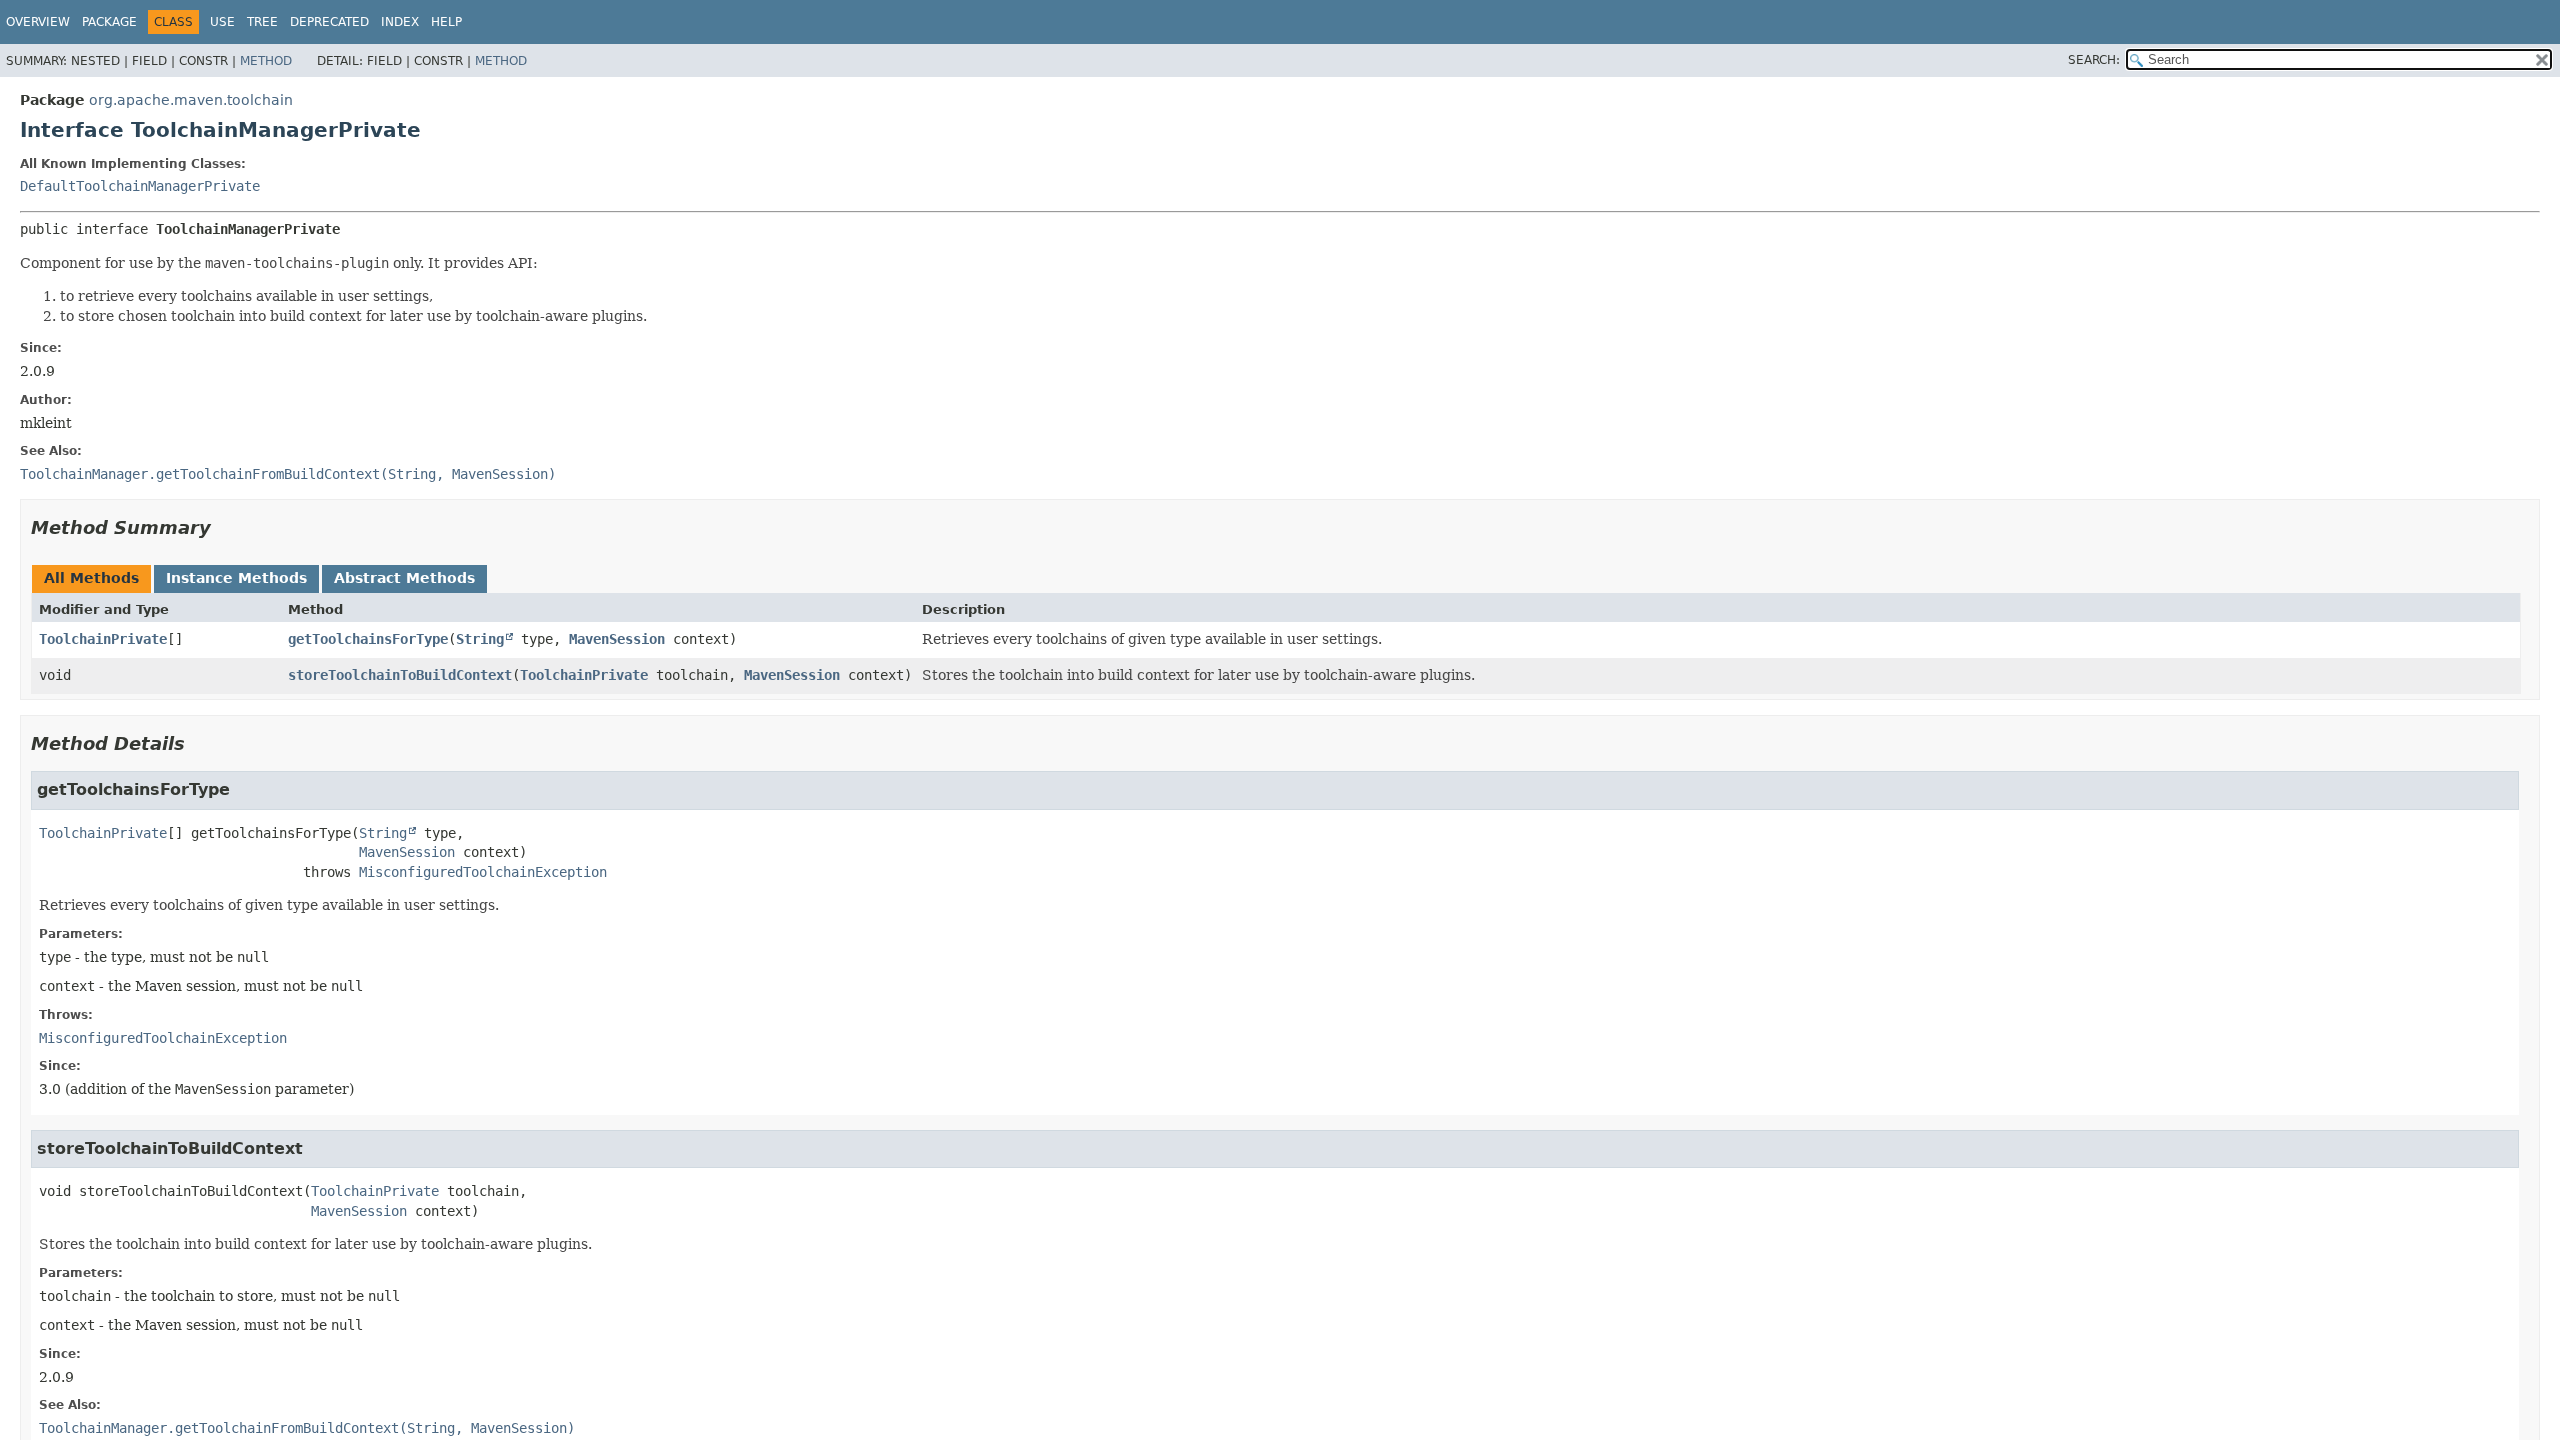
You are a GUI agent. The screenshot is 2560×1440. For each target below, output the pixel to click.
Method (266, 61)
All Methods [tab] (91, 578)
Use (222, 22)
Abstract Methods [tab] (404, 578)
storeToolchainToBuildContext (400, 675)
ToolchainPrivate (103, 639)
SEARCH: (2094, 60)
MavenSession (617, 639)
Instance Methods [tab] (236, 578)
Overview (38, 22)
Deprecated (329, 22)
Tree (262, 22)
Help (446, 22)
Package (109, 22)
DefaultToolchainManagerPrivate (140, 186)
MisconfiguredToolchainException (483, 872)
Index (400, 22)
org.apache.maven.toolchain (191, 100)
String (480, 639)
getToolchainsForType (368, 639)
